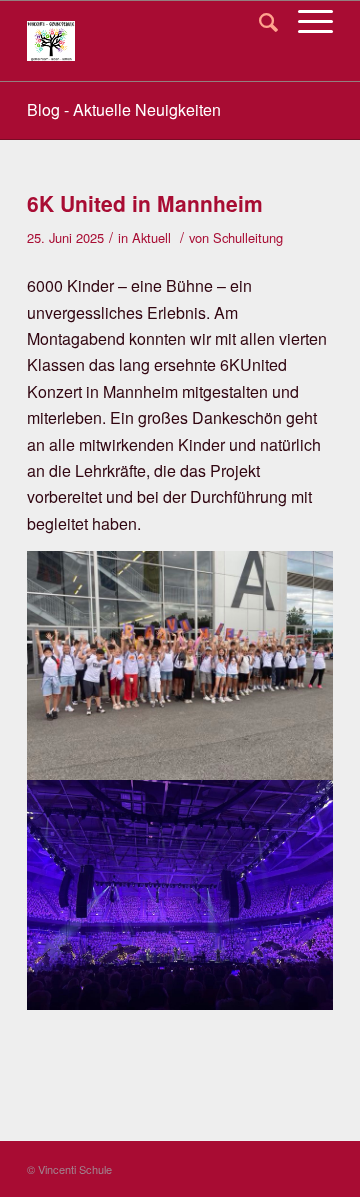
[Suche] (258, 21)
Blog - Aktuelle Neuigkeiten (124, 109)
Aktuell (151, 237)
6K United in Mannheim (145, 203)
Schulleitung (248, 237)
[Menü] (305, 21)
